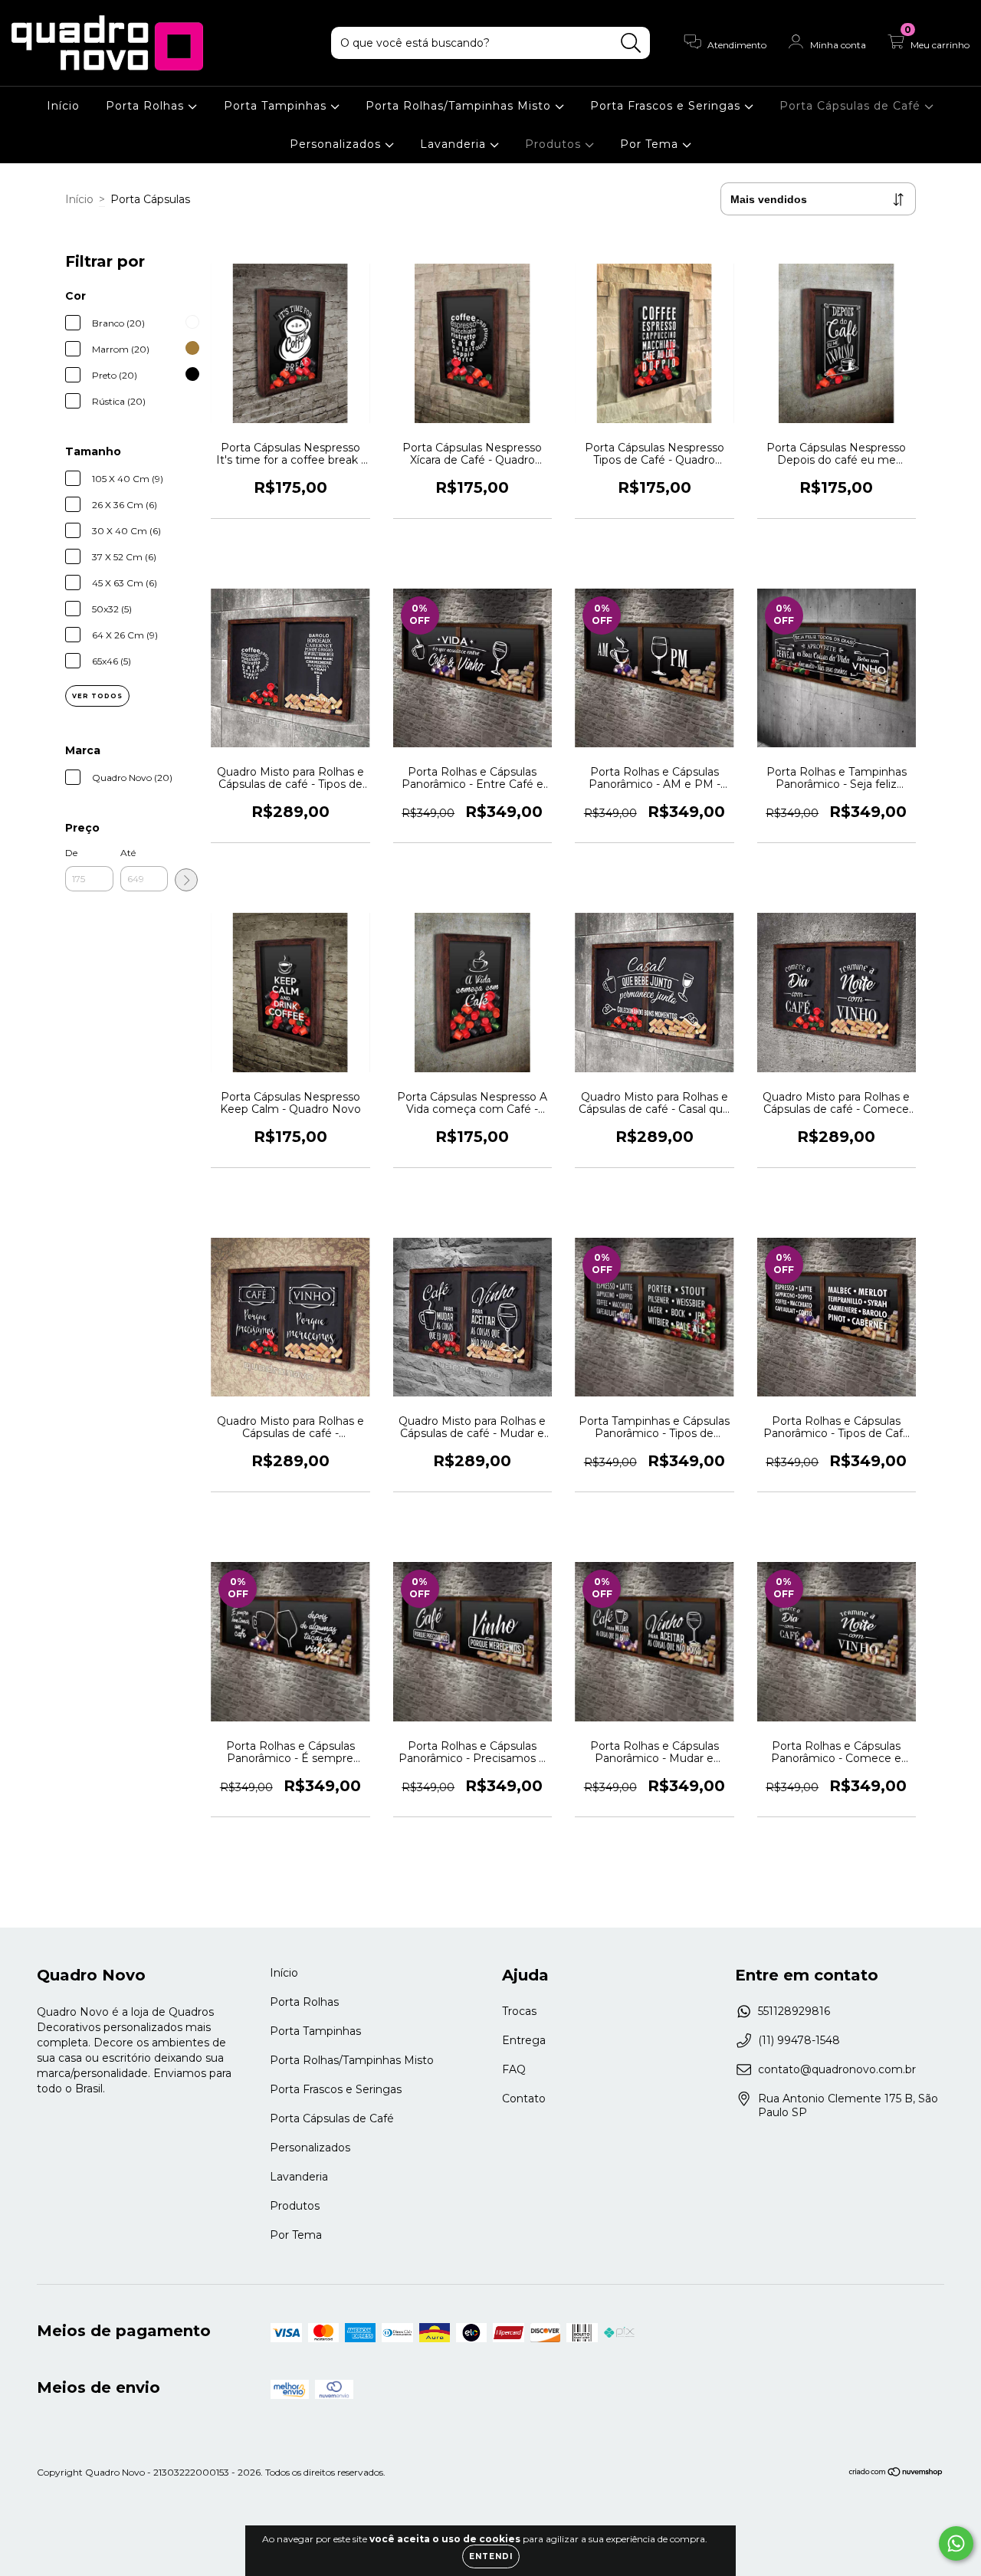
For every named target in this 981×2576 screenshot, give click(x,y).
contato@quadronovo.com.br (837, 2069)
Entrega (524, 2040)
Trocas (519, 2011)
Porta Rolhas (147, 106)
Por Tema (651, 144)
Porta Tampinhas (277, 106)
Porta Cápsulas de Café (852, 106)
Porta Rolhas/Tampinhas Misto (460, 106)
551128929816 (794, 2011)
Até (128, 853)
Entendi (491, 2556)
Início (63, 106)
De (71, 853)
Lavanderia (455, 144)
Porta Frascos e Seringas (667, 106)
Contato (524, 2099)
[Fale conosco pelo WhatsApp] (956, 2543)
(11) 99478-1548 (799, 2040)
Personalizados (337, 144)
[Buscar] (631, 43)
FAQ (514, 2069)
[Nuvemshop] (896, 2474)
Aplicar (186, 880)
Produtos (555, 144)
